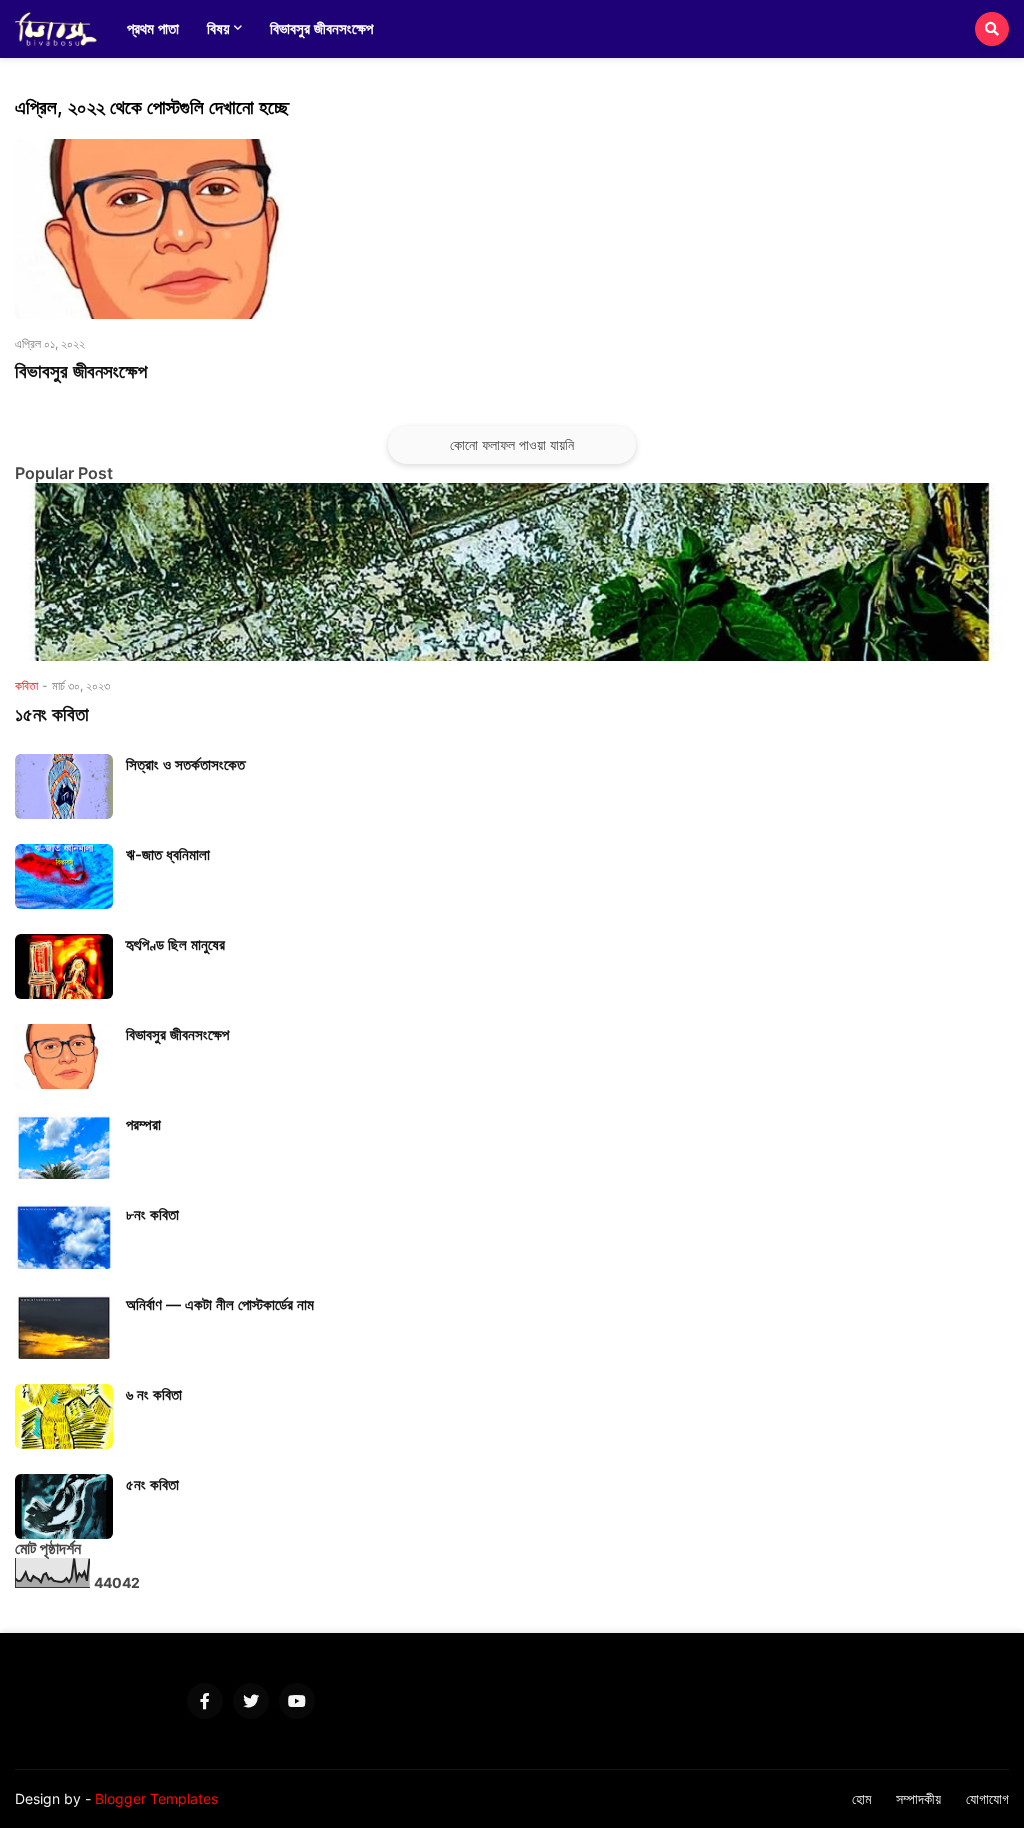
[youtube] (297, 1701)
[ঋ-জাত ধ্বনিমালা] (64, 876)
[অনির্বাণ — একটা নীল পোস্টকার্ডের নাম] (64, 1326)
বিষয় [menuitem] (218, 28)
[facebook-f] (205, 1701)
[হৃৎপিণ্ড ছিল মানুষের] (64, 966)
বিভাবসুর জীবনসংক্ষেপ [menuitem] (321, 28)
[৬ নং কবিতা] (64, 1416)
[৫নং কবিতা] (64, 1506)
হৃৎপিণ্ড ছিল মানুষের (175, 944)
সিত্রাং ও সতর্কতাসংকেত (185, 764)
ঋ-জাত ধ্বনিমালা (168, 854)
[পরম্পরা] (64, 1146)
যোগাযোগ (987, 1798)
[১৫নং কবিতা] (512, 572)
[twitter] (251, 1701)
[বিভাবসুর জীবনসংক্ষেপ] (170, 229)
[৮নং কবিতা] (64, 1236)
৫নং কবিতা (152, 1484)
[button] (992, 29)
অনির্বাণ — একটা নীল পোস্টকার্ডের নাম (220, 1304)
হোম (861, 1798)
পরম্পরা (143, 1124)
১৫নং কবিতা (52, 714)
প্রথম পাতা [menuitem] (153, 28)
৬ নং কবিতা (154, 1394)
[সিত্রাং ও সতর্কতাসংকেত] (64, 786)
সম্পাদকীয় (918, 1798)
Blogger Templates (156, 1798)
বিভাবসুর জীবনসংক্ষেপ (81, 371)
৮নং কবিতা (152, 1214)
